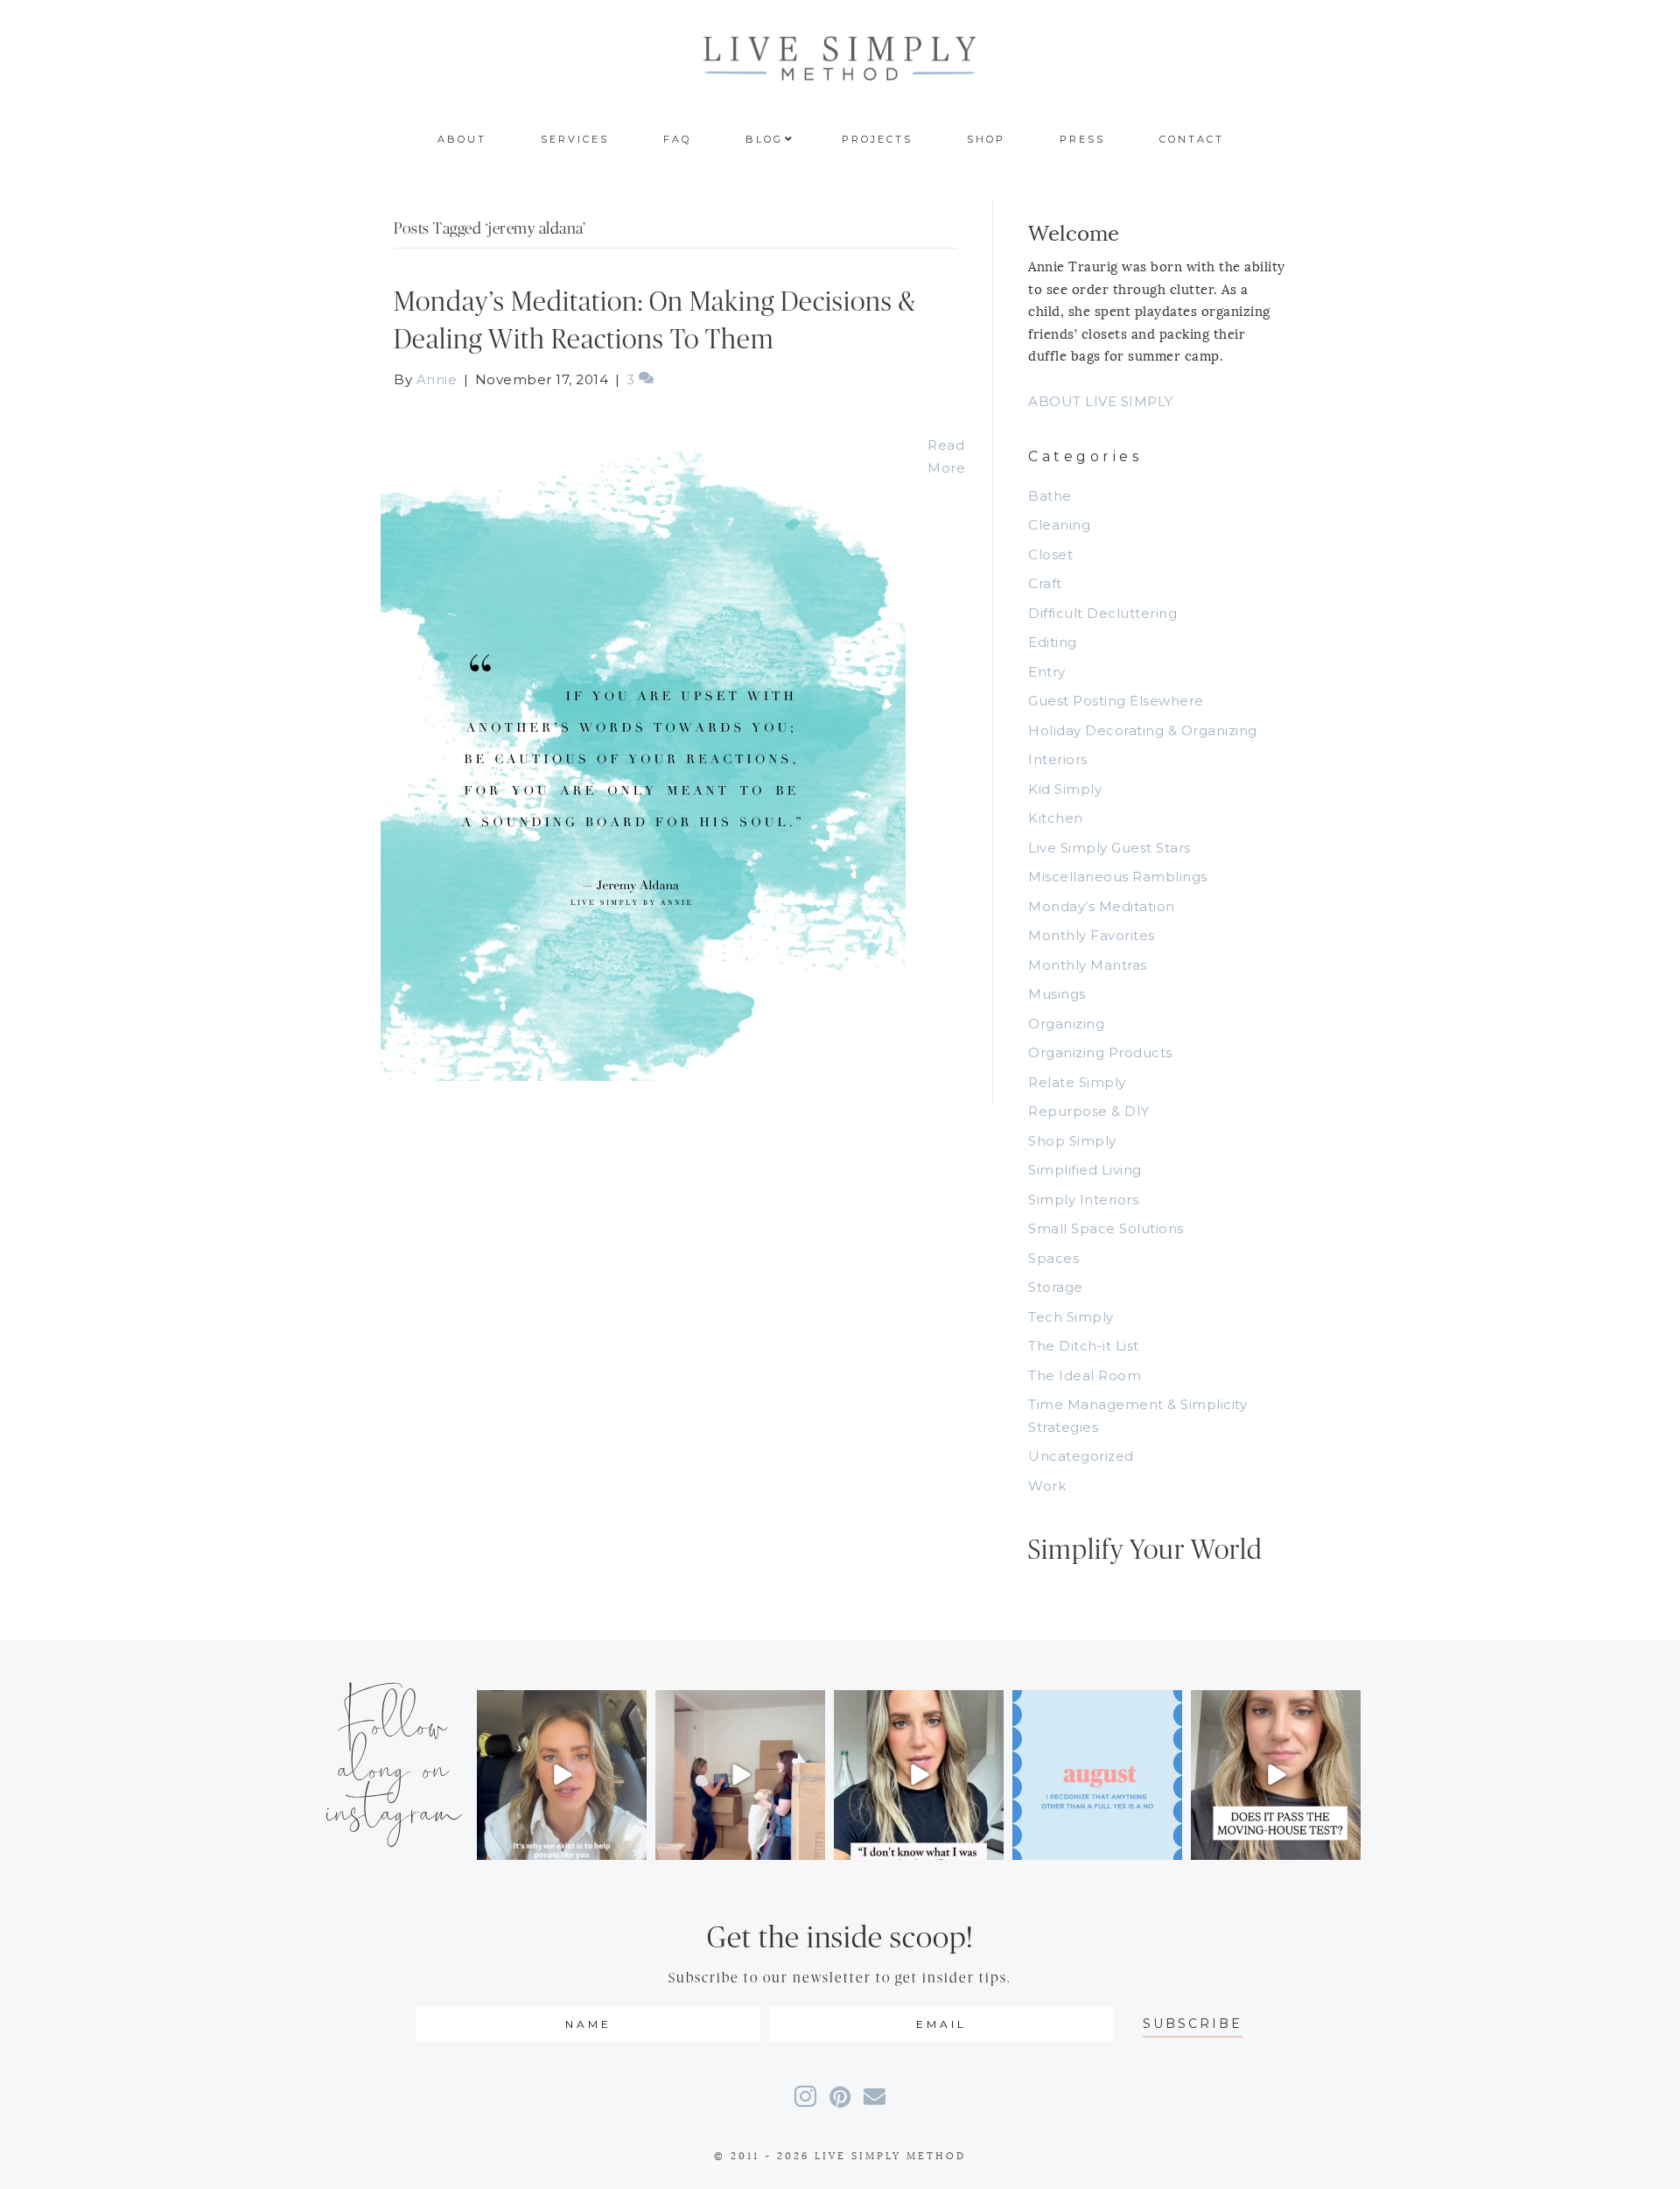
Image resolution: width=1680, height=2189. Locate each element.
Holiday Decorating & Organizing (1143, 730)
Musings (1057, 994)
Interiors (1058, 759)
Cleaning (1059, 525)
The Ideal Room (1085, 1375)
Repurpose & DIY (1089, 1111)
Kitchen (1056, 818)
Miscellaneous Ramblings (1118, 877)
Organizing (1066, 1024)
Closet (1050, 554)
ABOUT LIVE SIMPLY (1101, 401)
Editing (1053, 642)
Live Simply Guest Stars (1109, 848)
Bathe (1050, 496)
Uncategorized (1081, 1456)
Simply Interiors (1083, 1200)
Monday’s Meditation (1102, 906)
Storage (1056, 1287)
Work (1047, 1486)
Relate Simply (1077, 1082)
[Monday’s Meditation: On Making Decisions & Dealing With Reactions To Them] (643, 745)
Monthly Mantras (1088, 965)
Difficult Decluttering (1102, 613)
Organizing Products (1100, 1052)
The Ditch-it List (1084, 1346)
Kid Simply (1065, 789)
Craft (1045, 583)
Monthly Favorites (1092, 935)
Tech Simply (1071, 1317)
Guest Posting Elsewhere (1116, 701)
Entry (1047, 672)
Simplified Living (1085, 1170)
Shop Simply (1072, 1141)
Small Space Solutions (1106, 1228)
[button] (1193, 2024)
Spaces (1053, 1258)
